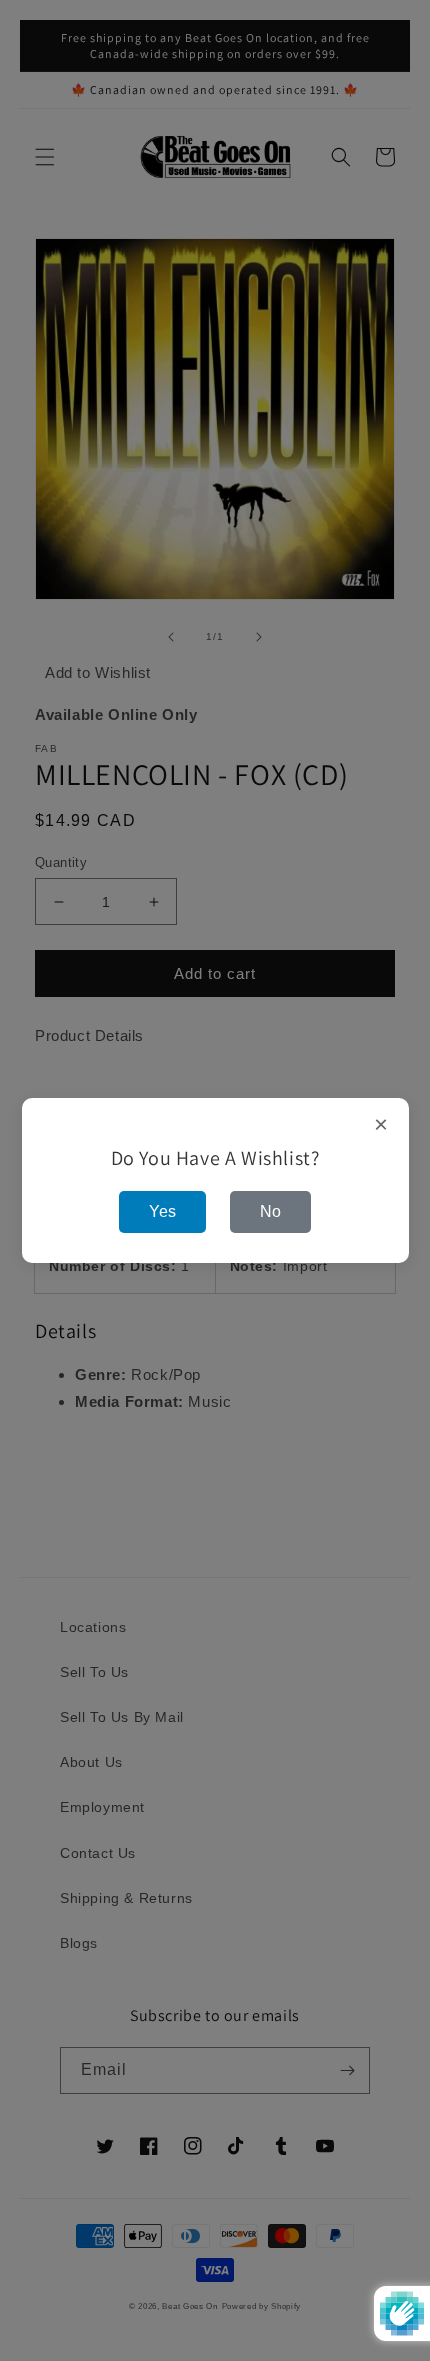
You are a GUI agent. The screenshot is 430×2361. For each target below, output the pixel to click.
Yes (162, 1211)
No (270, 1211)
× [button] (381, 1125)
